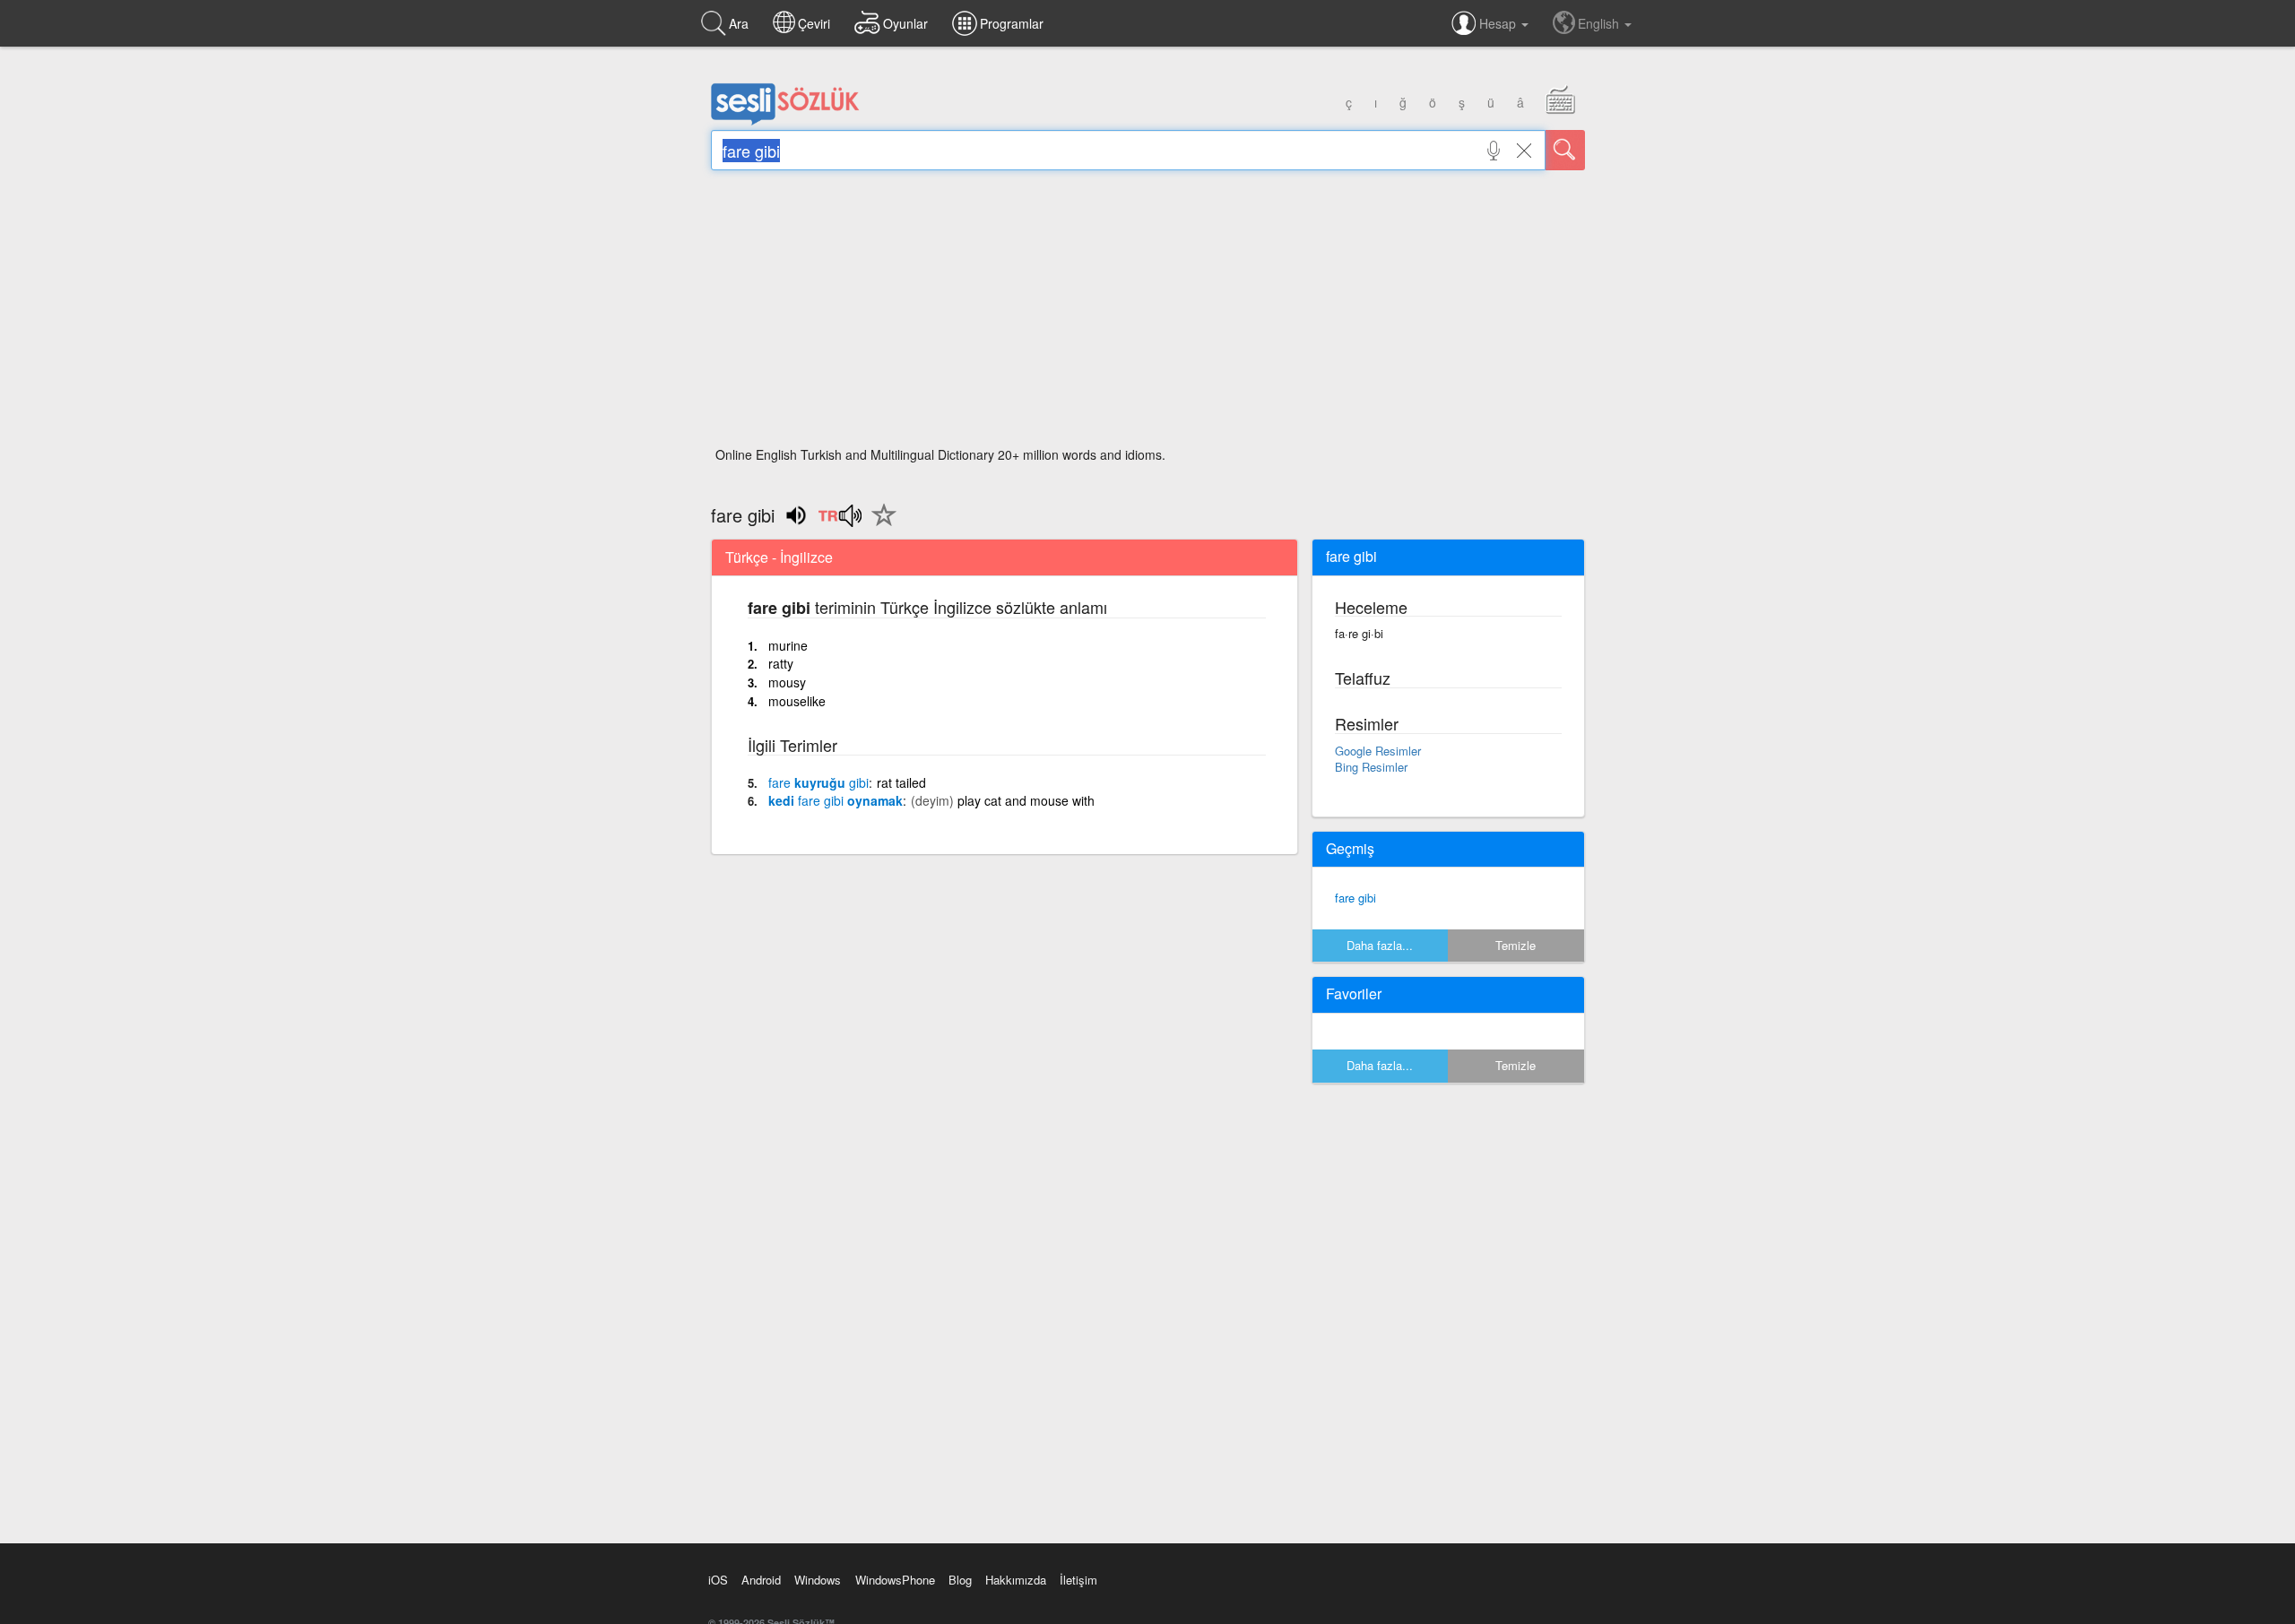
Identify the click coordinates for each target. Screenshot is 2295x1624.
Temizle (1516, 945)
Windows (818, 1580)
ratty (781, 663)
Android (761, 1580)
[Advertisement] (1148, 314)
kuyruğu (818, 782)
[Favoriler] (879, 525)
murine (788, 645)
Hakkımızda (1016, 1580)
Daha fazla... (1380, 945)
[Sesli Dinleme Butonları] (840, 522)
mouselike (797, 701)
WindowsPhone (895, 1580)
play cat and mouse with (1026, 800)
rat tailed (901, 782)
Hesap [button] (1499, 23)
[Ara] (1565, 150)
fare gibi (1355, 898)
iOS (718, 1580)
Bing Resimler (1371, 767)
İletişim (1078, 1580)
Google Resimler (1378, 751)
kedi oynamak (836, 800)
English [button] (1600, 23)
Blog (960, 1580)
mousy (787, 682)
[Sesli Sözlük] (785, 121)
